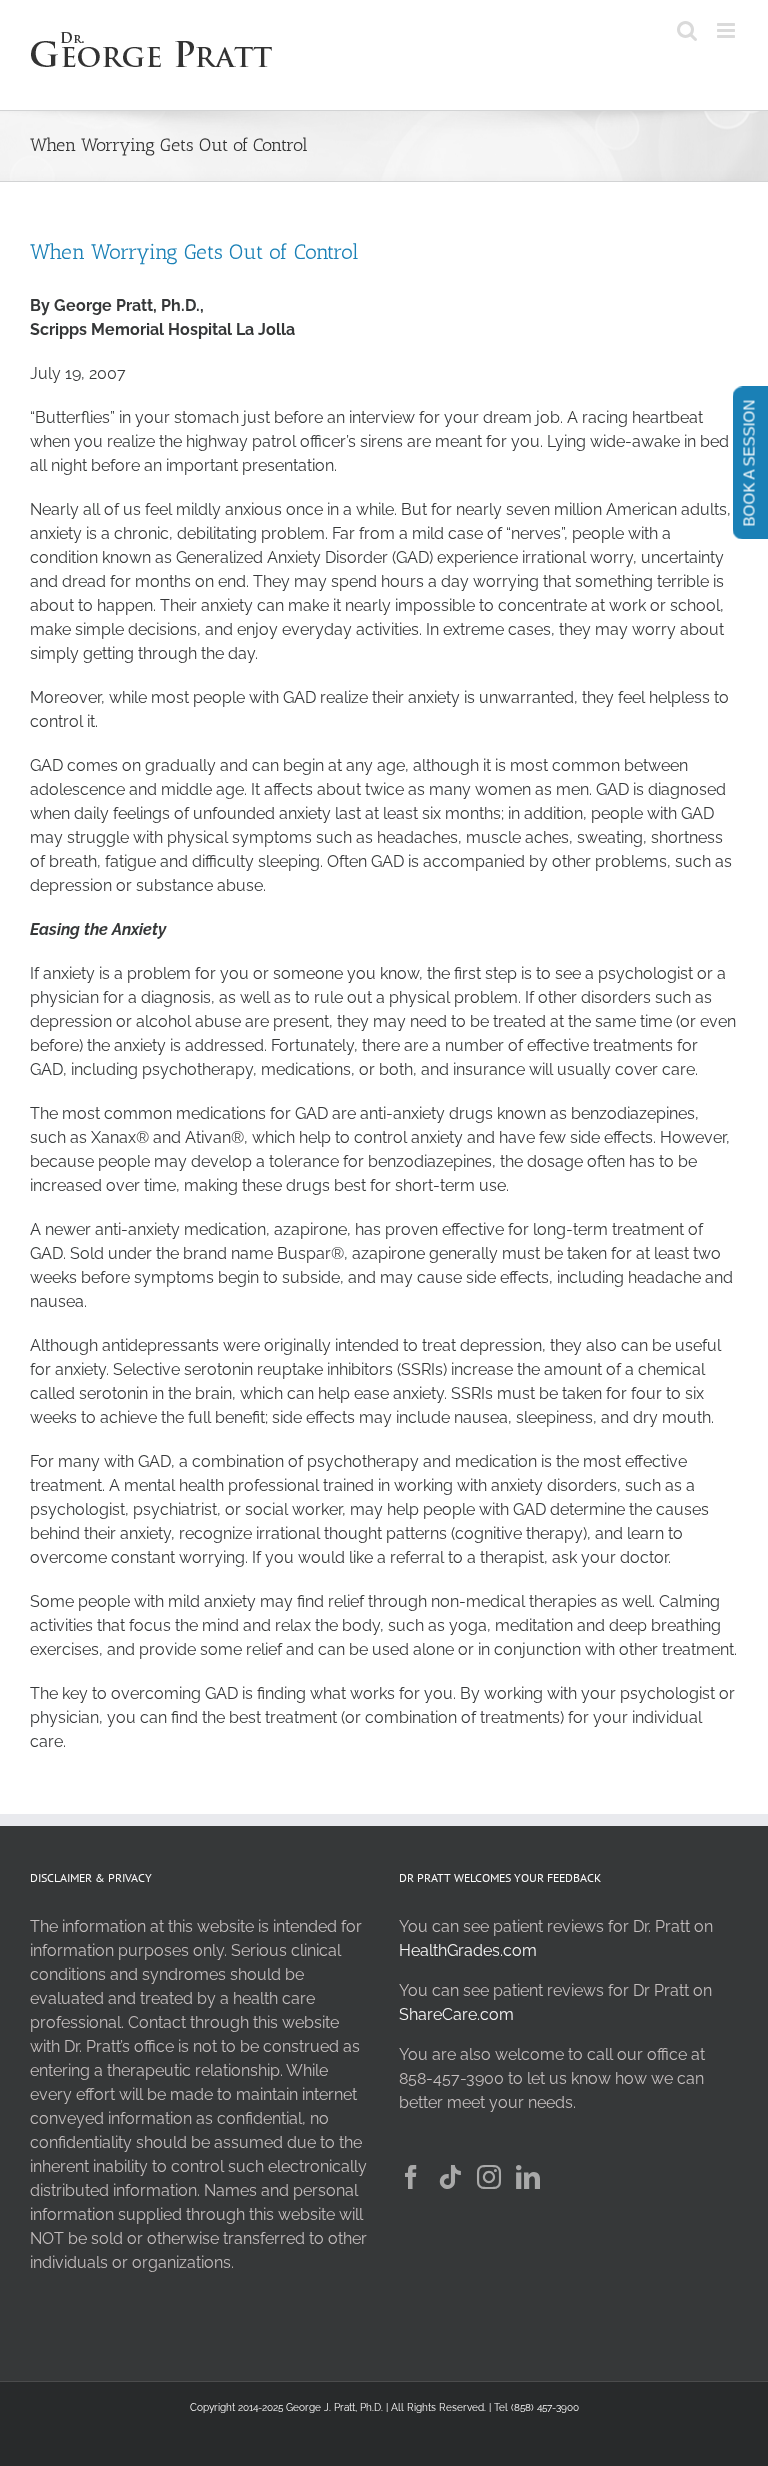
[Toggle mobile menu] (727, 30)
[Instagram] (489, 2177)
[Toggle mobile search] (687, 30)
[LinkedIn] (528, 2177)
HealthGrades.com (468, 1950)
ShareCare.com (456, 2014)
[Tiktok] (450, 2177)
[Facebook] (411, 2177)
